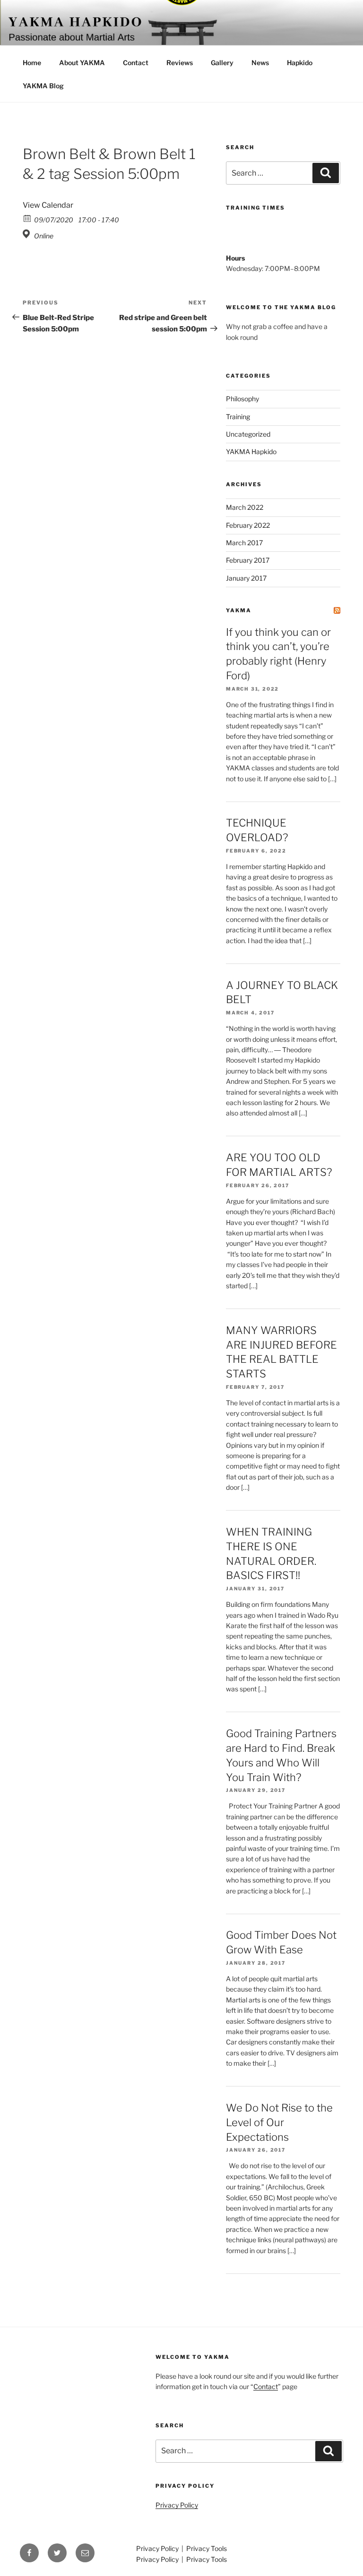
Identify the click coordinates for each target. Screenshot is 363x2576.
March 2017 (244, 543)
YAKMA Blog (43, 86)
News (260, 63)
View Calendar (48, 205)
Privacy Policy (177, 2505)
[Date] (28, 218)
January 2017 (246, 578)
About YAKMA (82, 63)
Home (32, 63)
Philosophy (242, 399)
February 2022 (248, 525)
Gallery (222, 63)
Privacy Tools (207, 2548)
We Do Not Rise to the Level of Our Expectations (279, 2122)
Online (44, 236)
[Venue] (28, 234)
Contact (136, 63)
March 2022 (245, 507)
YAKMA (239, 610)
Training (238, 417)
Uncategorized (248, 434)
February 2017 (248, 560)
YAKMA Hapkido (251, 452)
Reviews (180, 63)
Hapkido (300, 63)
